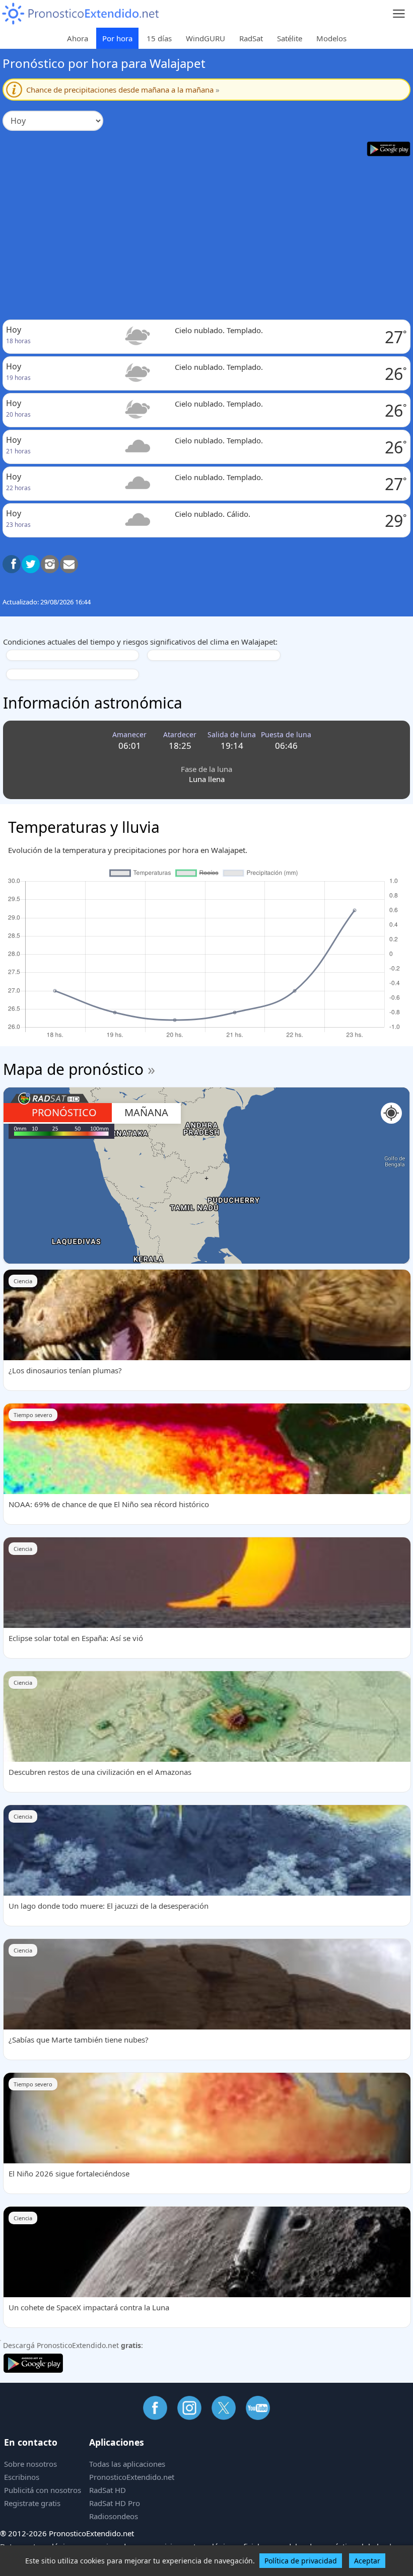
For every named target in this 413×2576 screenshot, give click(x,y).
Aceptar (367, 2561)
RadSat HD (108, 2490)
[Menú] (399, 14)
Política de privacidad (301, 2561)
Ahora (78, 38)
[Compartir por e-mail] (69, 564)
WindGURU (205, 38)
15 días (159, 38)
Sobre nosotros (30, 2464)
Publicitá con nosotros (43, 2490)
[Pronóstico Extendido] (81, 14)
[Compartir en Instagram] (50, 564)
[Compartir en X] (31, 564)
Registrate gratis (32, 2503)
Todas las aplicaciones (127, 2464)
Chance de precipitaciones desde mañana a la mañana (123, 90)
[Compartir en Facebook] (12, 564)
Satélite (290, 38)
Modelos (331, 38)
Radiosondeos (114, 2516)
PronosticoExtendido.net (132, 2477)
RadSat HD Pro (115, 2503)
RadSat (251, 38)
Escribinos (22, 2477)
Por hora (117, 38)
